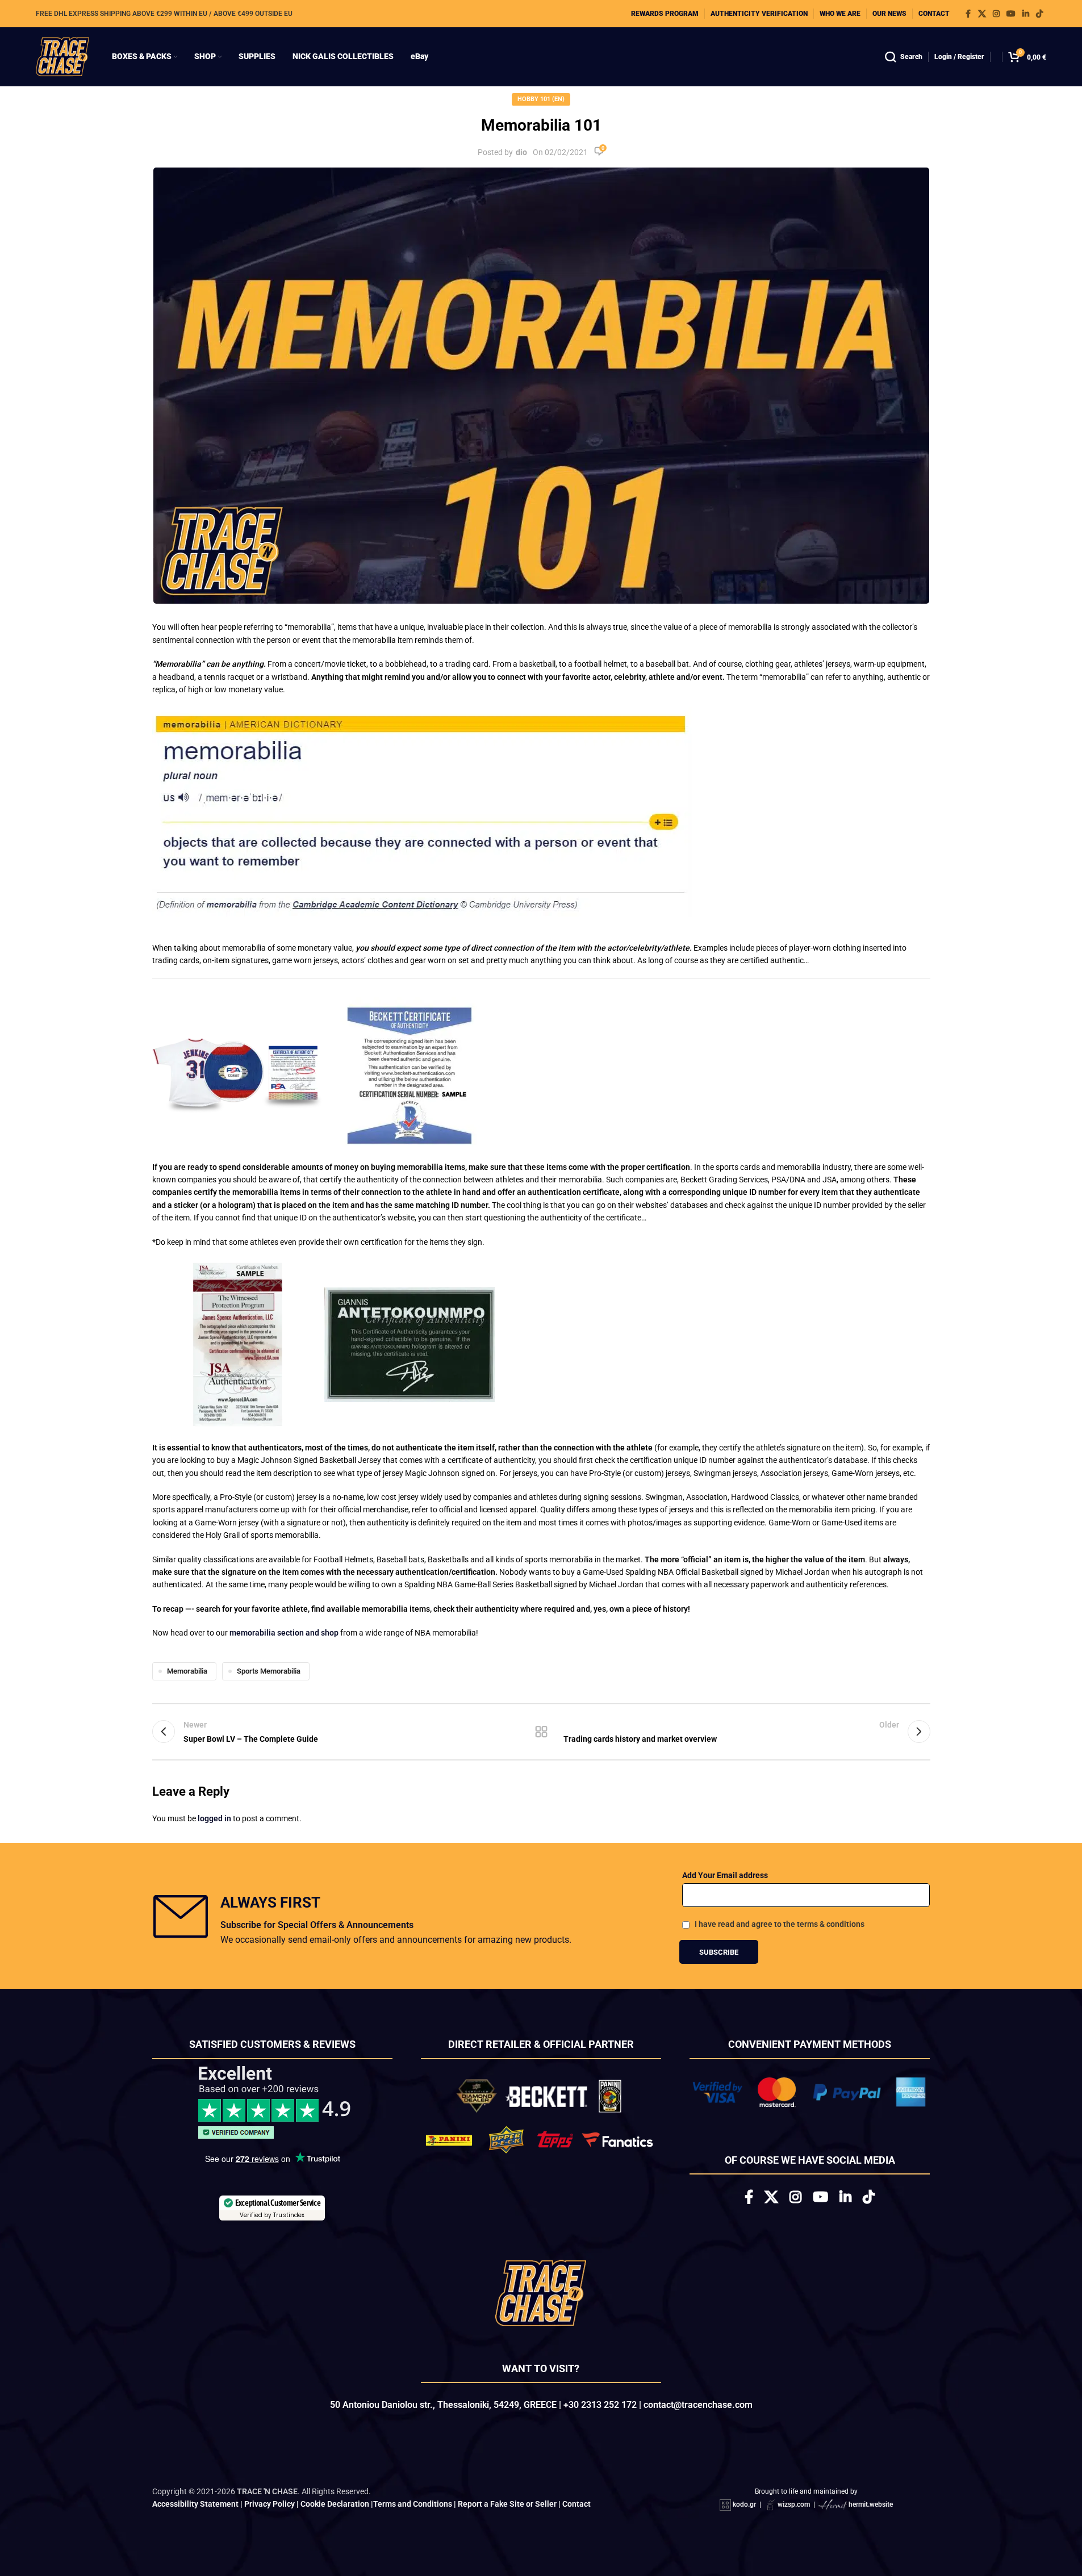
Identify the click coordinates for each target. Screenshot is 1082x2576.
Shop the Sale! (541, 1412)
